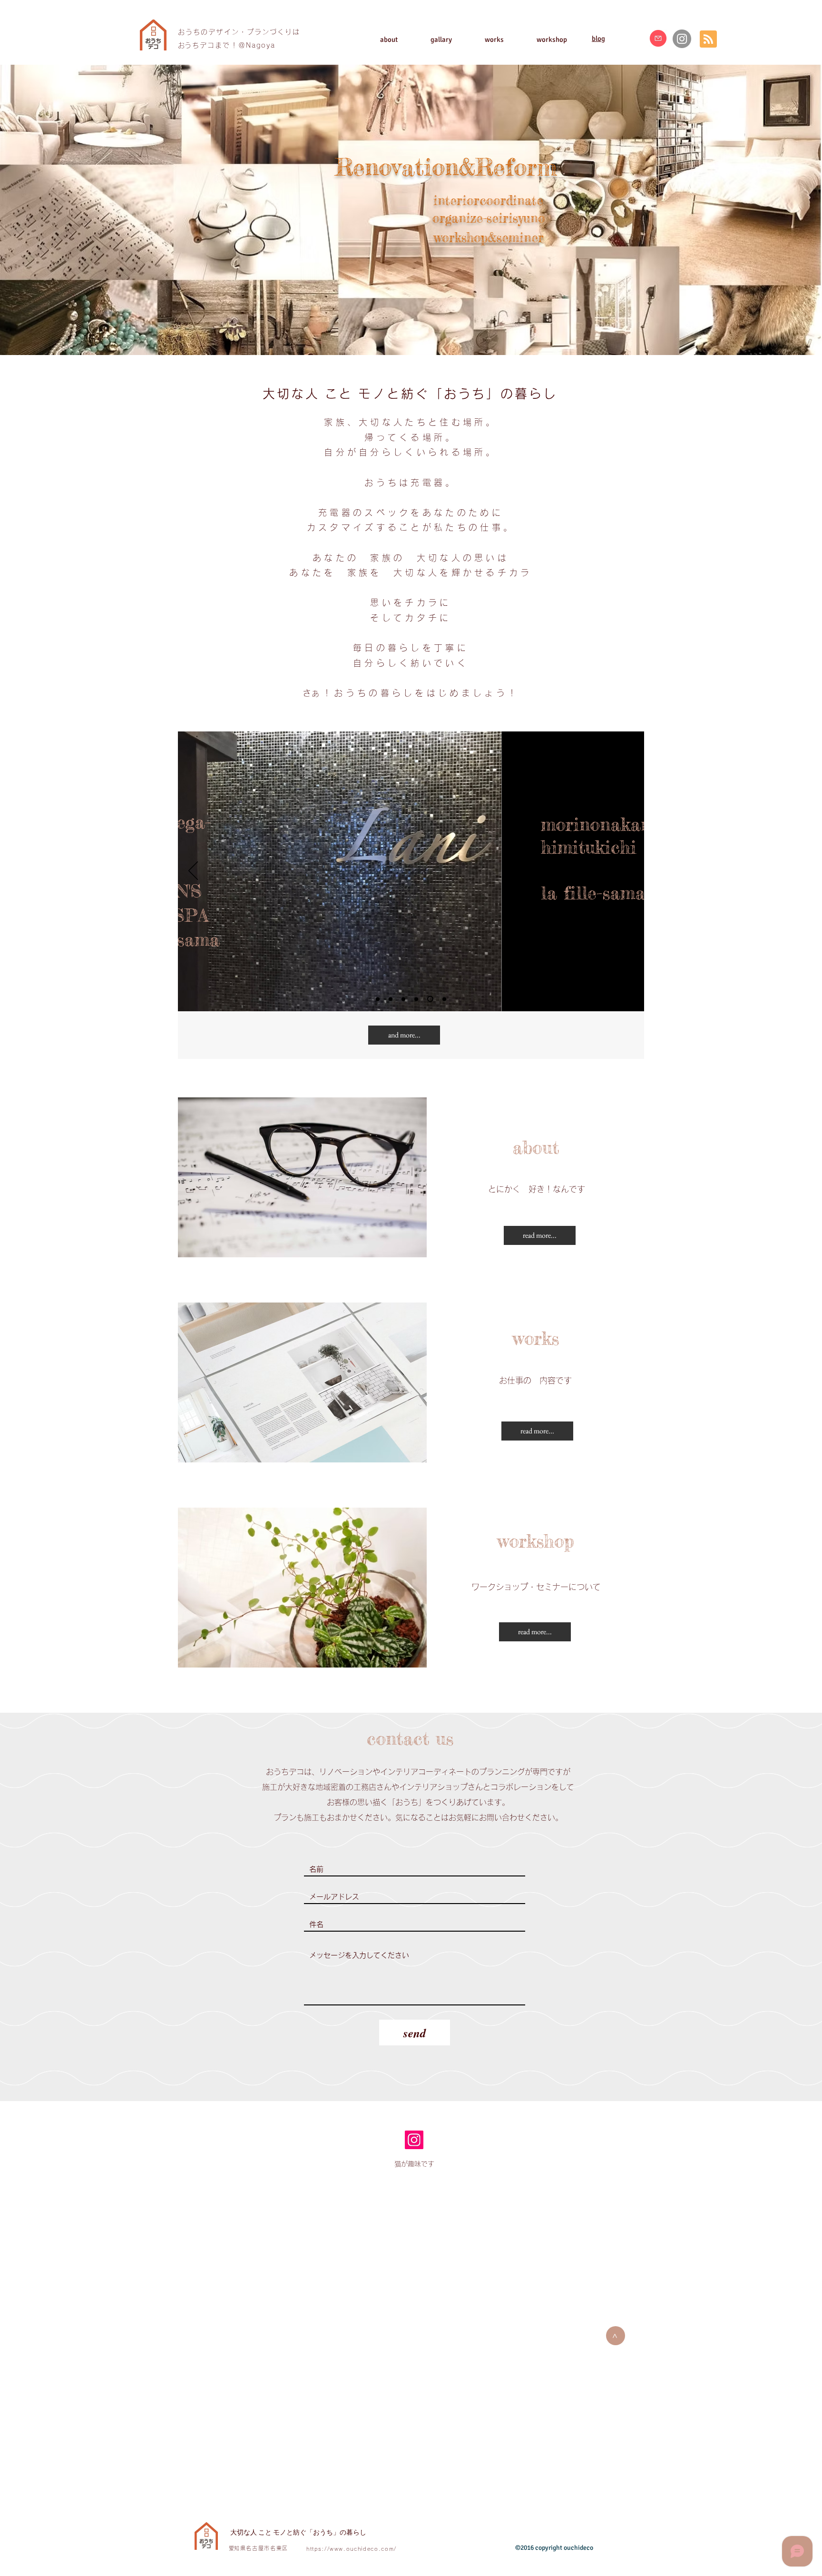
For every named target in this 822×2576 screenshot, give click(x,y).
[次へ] (629, 871)
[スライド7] (443, 999)
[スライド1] (403, 999)
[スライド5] (429, 999)
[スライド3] (391, 999)
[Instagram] (682, 39)
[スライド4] (416, 999)
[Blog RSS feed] (708, 39)
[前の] (193, 871)
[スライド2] (378, 999)
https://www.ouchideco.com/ (352, 2549)
